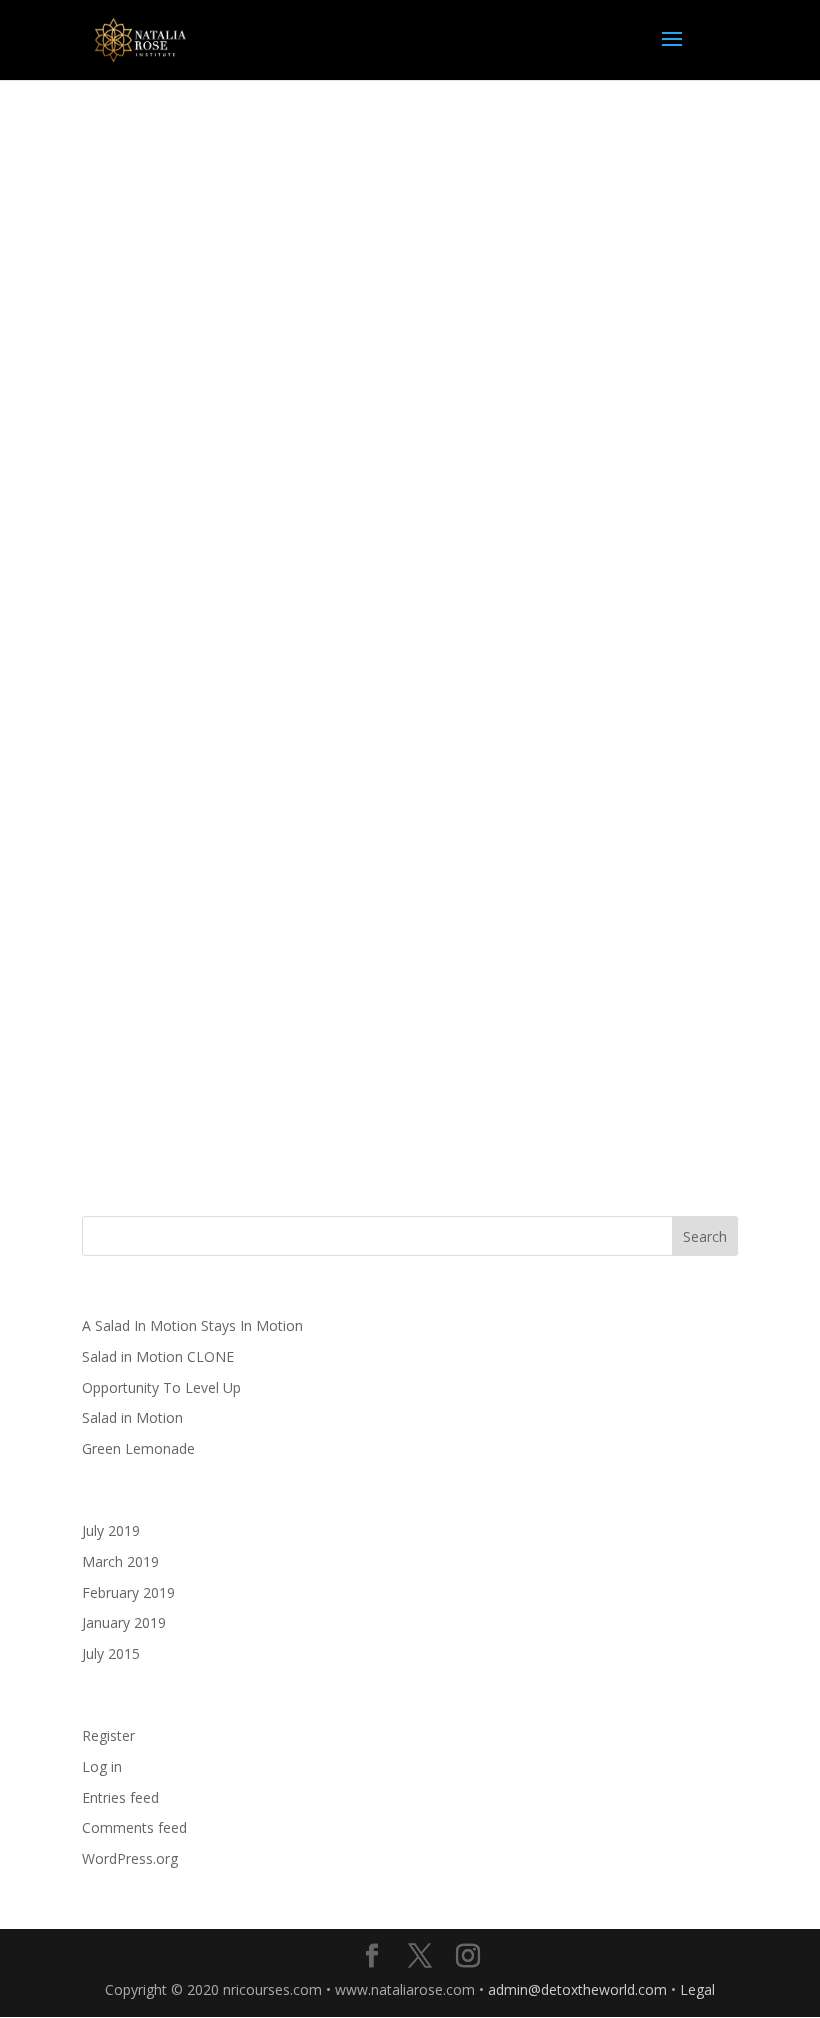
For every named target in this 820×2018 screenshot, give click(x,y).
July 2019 (111, 1530)
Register (108, 1735)
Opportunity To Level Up (161, 1387)
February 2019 (128, 1592)
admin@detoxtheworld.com (577, 1989)
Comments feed (134, 1827)
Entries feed (120, 1797)
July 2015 (111, 1653)
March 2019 (120, 1561)
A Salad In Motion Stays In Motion (192, 1325)
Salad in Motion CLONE (158, 1356)
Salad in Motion (132, 1417)
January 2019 (124, 1622)
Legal (697, 1989)
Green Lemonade (138, 1448)
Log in (102, 1766)
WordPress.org (130, 1858)
